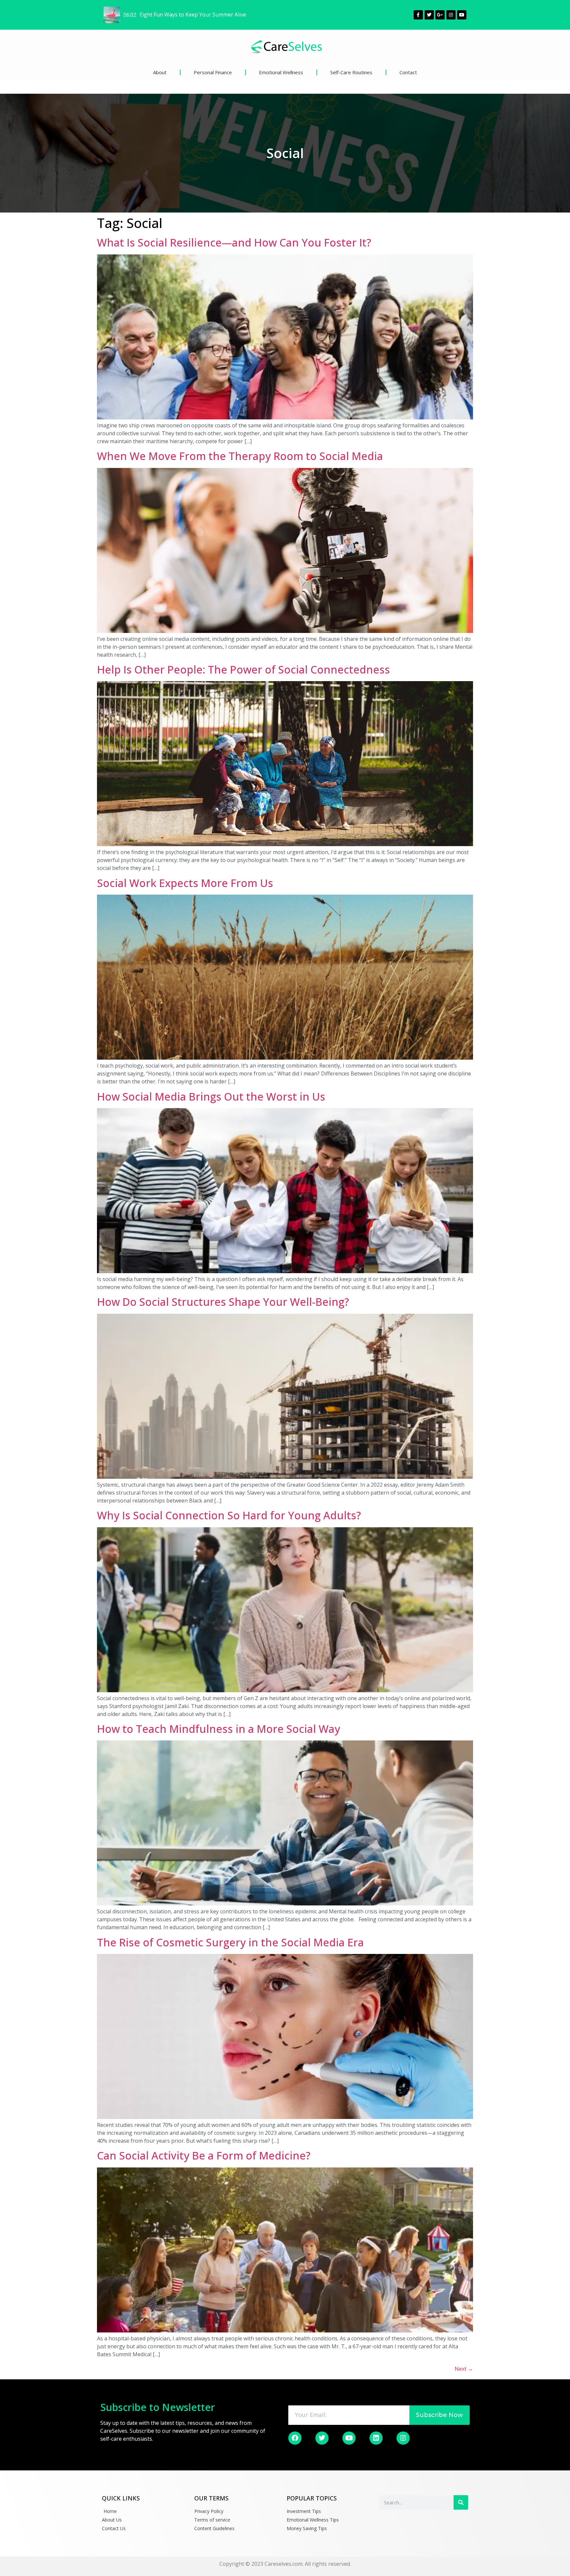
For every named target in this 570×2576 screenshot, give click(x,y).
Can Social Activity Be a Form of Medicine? (204, 2155)
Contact (408, 72)
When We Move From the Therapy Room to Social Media (240, 456)
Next (464, 2369)
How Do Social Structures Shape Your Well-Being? (223, 1302)
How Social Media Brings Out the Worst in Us (211, 1096)
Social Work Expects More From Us (185, 883)
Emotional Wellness (281, 72)
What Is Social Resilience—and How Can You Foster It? (234, 242)
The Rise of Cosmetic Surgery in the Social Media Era (230, 1942)
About (160, 72)
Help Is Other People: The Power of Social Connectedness (243, 669)
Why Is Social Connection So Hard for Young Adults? (229, 1515)
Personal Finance (213, 72)
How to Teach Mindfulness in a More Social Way (219, 1729)
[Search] (461, 2502)
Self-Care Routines (351, 72)
